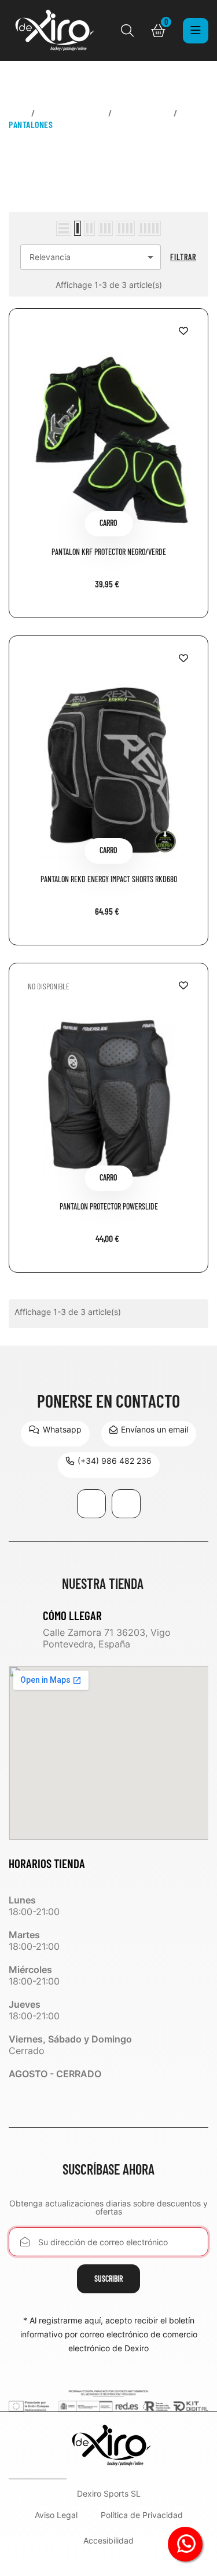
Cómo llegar (72, 1615)
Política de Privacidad (142, 2515)
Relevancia (93, 257)
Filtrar (183, 257)
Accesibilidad (108, 2541)
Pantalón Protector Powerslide (109, 1207)
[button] (55, 1434)
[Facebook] (91, 1504)
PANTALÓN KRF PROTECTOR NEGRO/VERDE (109, 552)
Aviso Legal (56, 2515)
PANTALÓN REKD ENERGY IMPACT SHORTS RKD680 (109, 880)
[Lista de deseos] (183, 331)
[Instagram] (126, 1504)
